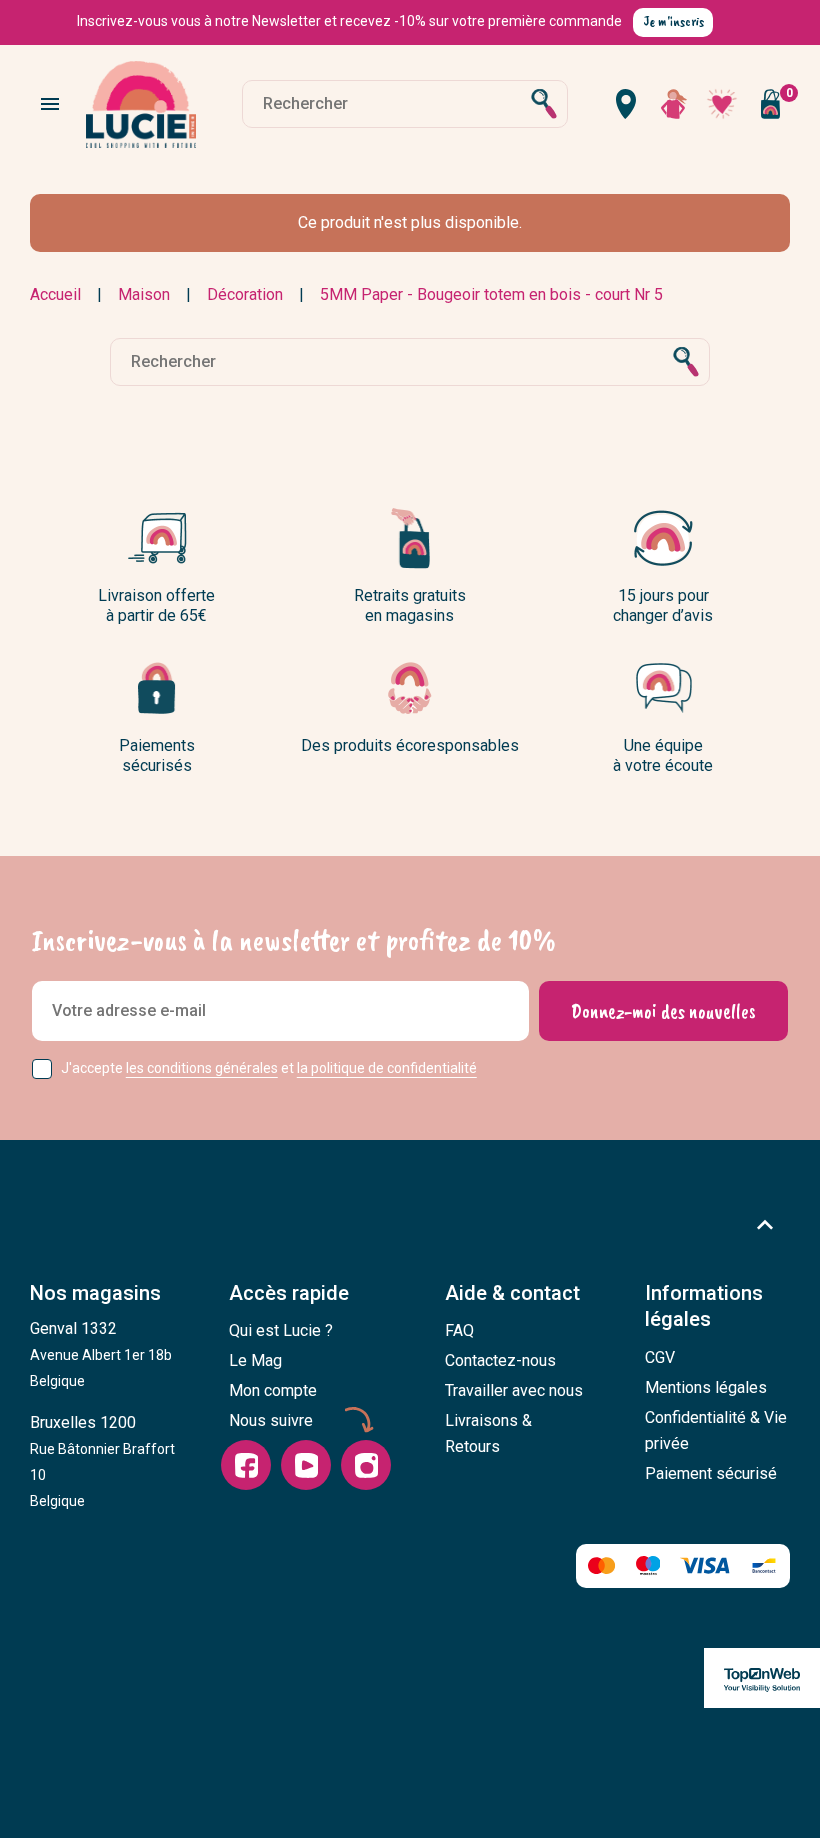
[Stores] (626, 104)
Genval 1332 (101, 1354)
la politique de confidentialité (387, 1068)
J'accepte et (269, 1068)
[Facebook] (246, 1465)
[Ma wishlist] (722, 104)
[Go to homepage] (141, 104)
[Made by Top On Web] (762, 1678)
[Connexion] (674, 104)
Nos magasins (95, 1293)
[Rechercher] (544, 104)
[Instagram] (366, 1465)
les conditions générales (202, 1068)
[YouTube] (306, 1465)
